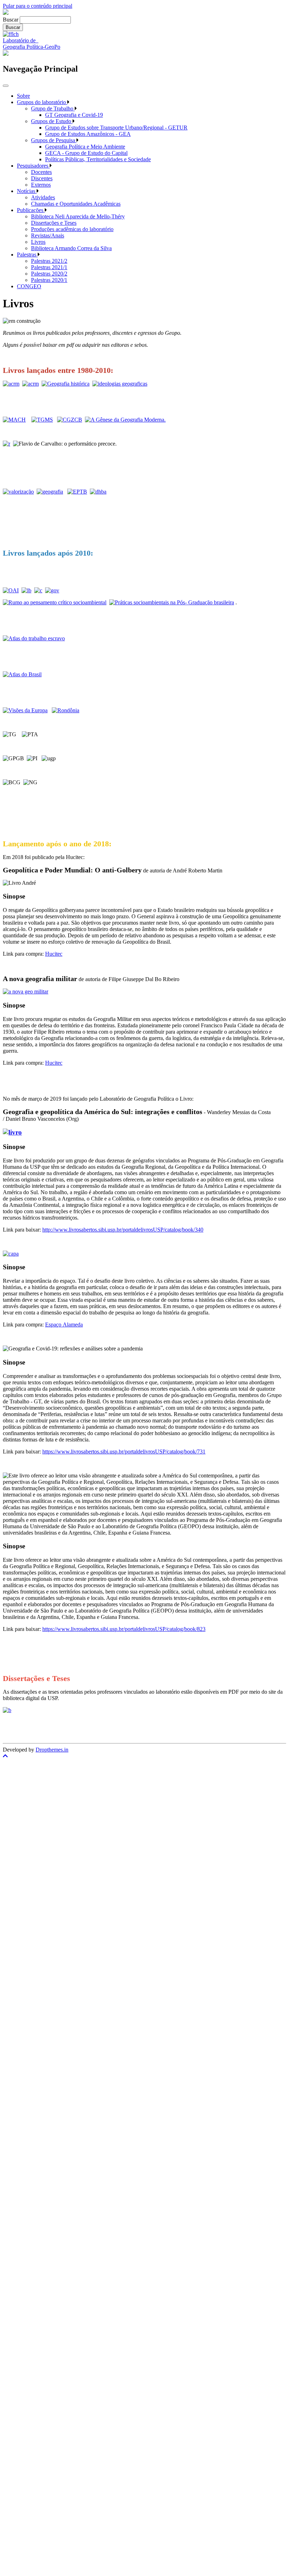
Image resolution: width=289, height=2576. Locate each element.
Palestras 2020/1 (49, 280)
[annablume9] (52, 590)
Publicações (31, 210)
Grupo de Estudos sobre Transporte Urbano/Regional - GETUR (116, 128)
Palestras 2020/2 (49, 274)
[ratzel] (7, 444)
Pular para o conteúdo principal (38, 6)
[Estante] (18, 492)
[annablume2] (66, 384)
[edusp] (50, 492)
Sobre (23, 96)
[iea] (26, 590)
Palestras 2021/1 (49, 267)
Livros (38, 242)
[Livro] (12, 1132)
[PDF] (34, 638)
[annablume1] (30, 384)
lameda (75, 1325)
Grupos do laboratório (42, 102)
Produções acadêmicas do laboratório (72, 229)
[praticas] (172, 602)
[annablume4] (120, 384)
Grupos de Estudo (52, 121)
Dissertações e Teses (54, 223)
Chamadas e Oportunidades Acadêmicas (76, 204)
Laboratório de (21, 40)
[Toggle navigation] (6, 86)
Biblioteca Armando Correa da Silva (71, 248)
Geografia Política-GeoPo (32, 47)
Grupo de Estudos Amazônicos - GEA (88, 134)
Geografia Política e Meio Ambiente (85, 147)
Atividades (43, 197)
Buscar (11, 20)
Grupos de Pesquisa (54, 140)
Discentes (42, 178)
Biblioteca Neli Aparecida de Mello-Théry (78, 216)
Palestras (27, 255)
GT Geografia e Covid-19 (74, 115)
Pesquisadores (33, 166)
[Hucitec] (26, 991)
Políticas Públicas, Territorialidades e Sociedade (98, 159)
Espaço (54, 1325)
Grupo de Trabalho (53, 108)
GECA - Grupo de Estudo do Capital (86, 153)
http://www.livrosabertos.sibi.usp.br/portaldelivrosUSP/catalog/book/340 (123, 1230)
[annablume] (11, 384)
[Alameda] (11, 1254)
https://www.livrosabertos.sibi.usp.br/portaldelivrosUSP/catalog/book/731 (124, 1452)
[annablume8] (70, 420)
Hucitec (54, 954)
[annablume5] (25, 710)
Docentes (41, 172)
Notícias (27, 191)
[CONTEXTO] (77, 492)
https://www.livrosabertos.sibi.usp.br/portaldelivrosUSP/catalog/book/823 (124, 1629)
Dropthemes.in (52, 1750)
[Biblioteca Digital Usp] (7, 1710)
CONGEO (29, 286)
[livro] (55, 602)
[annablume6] (14, 420)
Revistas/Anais (48, 235)
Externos (41, 185)
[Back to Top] (144, 1756)
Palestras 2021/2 (49, 261)
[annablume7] (42, 420)
